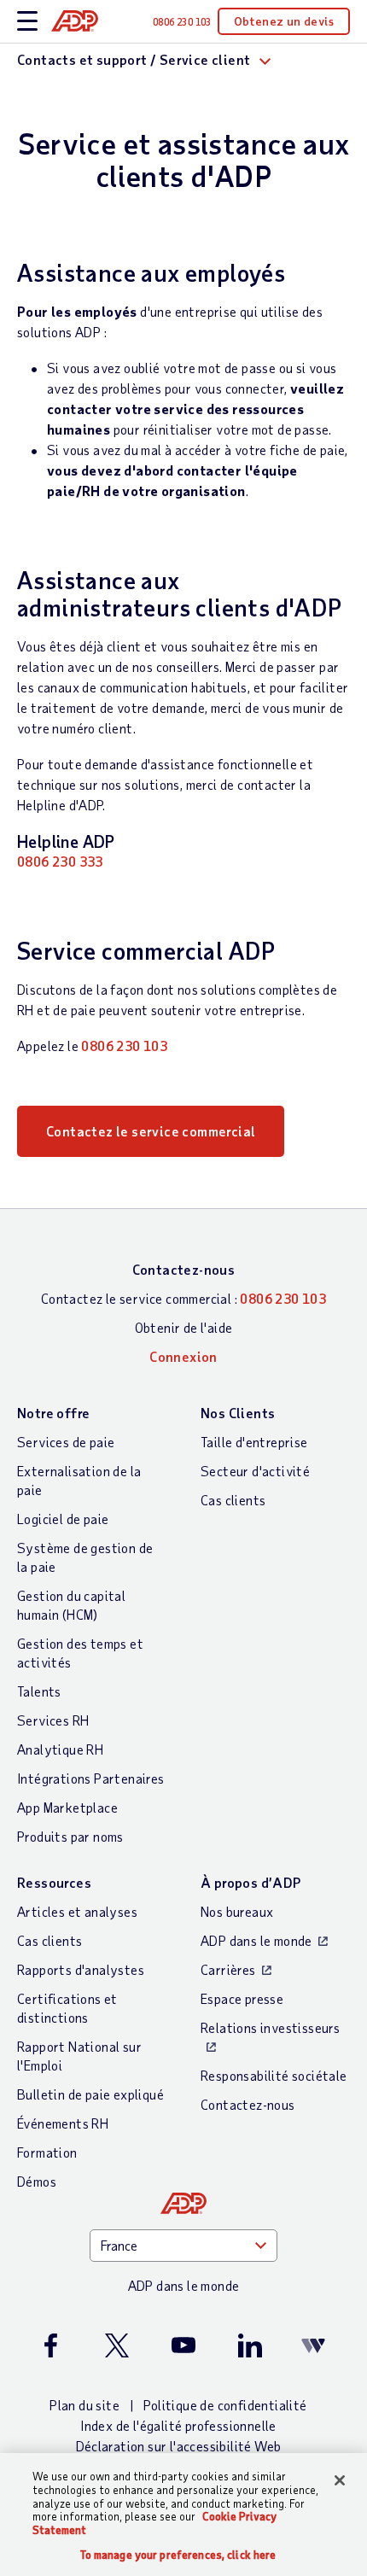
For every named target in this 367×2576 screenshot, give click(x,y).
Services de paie (66, 1442)
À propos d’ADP (251, 1882)
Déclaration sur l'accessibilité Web (179, 2446)
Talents (39, 1691)
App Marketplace (67, 1807)
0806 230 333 (60, 861)
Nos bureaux (237, 1911)
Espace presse (242, 1998)
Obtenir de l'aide (184, 1327)
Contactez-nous (184, 1269)
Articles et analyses (77, 1911)
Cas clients (233, 1500)
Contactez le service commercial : (183, 1298)
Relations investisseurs (270, 2027)
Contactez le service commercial (151, 1131)
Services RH (53, 1720)
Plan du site (84, 2405)
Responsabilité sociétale (274, 2075)
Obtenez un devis (284, 21)
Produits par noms (70, 1836)
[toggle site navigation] (27, 22)
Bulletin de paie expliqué (90, 2094)
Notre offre (53, 1413)
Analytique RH (60, 1749)
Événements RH (63, 2123)
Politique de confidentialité (225, 2405)
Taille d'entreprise (254, 1442)
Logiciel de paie (63, 1519)
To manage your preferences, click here (178, 2555)
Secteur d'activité (255, 1471)
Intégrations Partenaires (91, 1778)
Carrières (228, 1969)
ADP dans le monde (256, 1940)
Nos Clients (238, 1413)
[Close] (340, 2480)
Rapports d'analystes (81, 1969)
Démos (37, 2181)
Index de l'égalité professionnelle (178, 2425)
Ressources (54, 1882)
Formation (47, 2152)
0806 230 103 (124, 1046)
